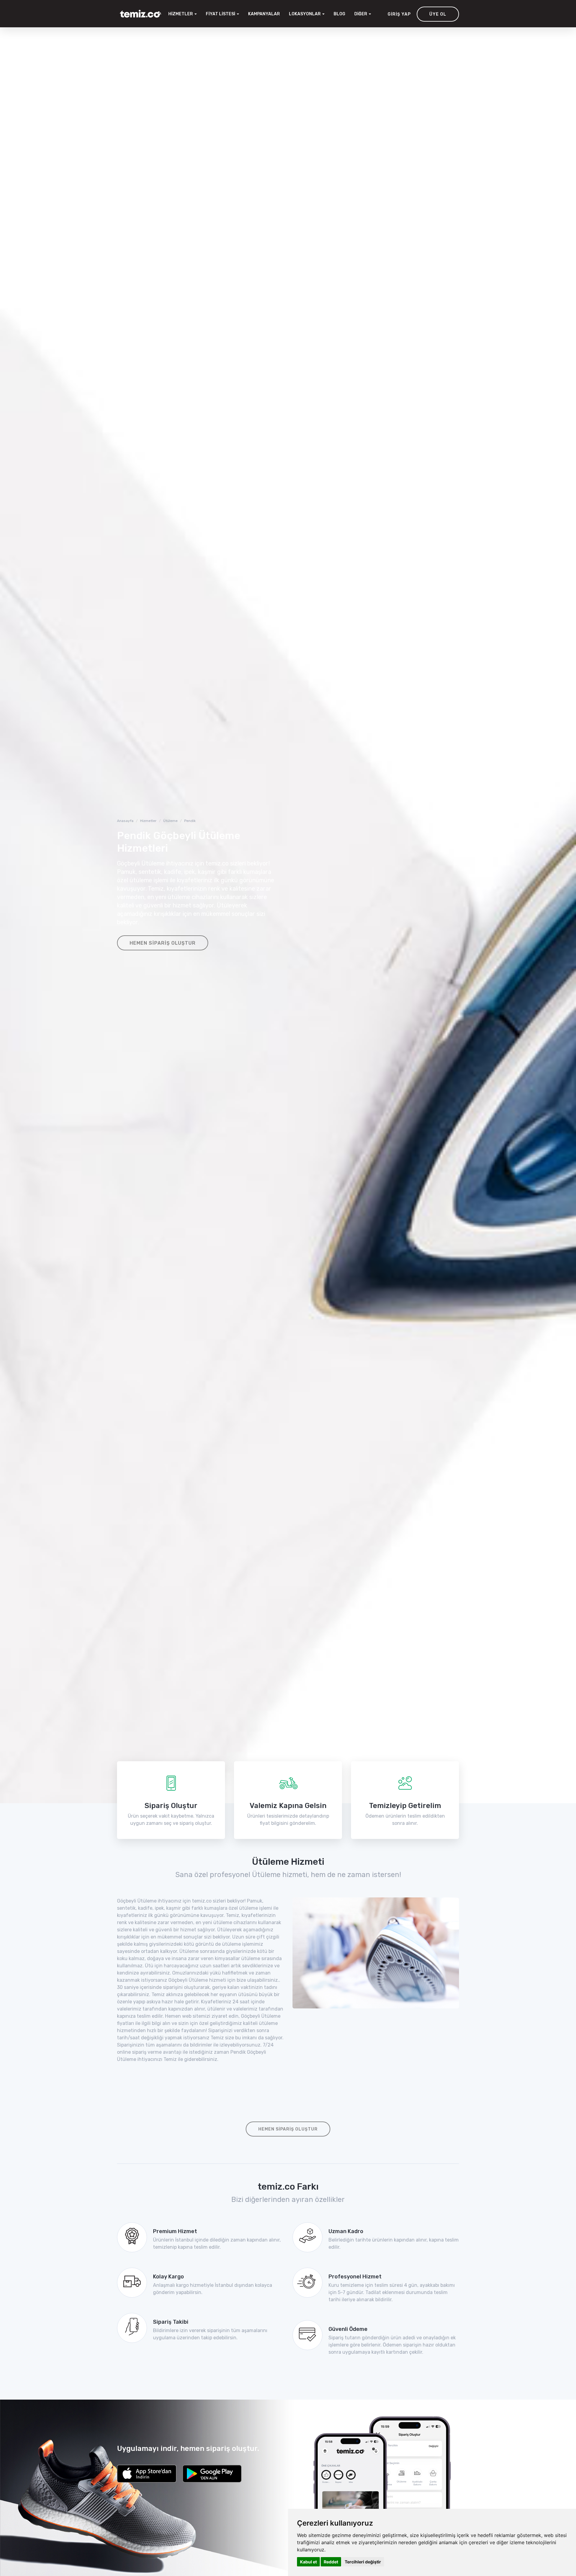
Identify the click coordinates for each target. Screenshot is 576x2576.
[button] (307, 14)
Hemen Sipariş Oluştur (163, 943)
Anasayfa (125, 821)
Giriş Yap (399, 14)
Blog (339, 14)
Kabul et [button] (308, 2562)
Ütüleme (170, 821)
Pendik (190, 821)
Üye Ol (438, 14)
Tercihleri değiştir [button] (363, 2562)
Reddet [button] (331, 2562)
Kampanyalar (264, 14)
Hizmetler (148, 821)
